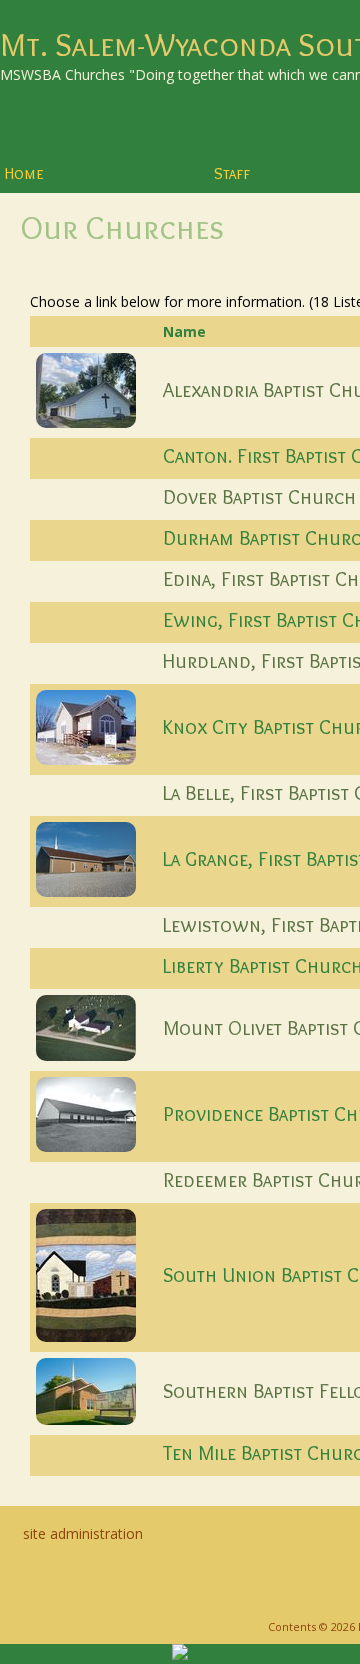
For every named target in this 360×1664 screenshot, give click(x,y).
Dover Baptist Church (259, 497)
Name (184, 331)
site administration (83, 1533)
